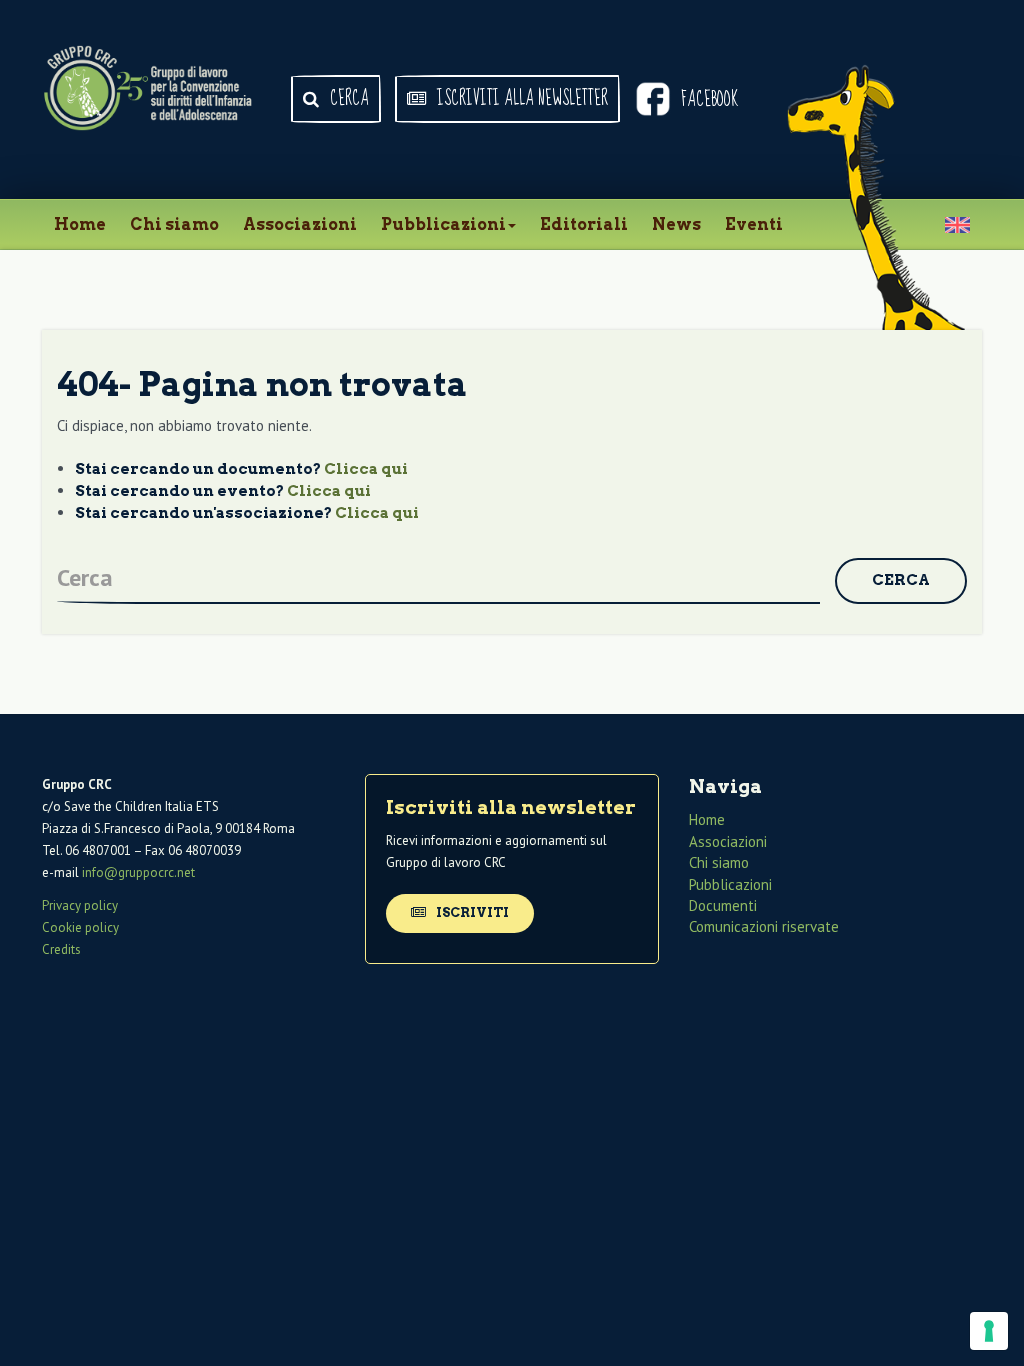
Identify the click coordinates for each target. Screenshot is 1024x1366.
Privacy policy (80, 905)
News (676, 224)
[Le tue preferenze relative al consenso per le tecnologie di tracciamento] (989, 1331)
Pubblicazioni (443, 224)
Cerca (347, 99)
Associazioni (300, 224)
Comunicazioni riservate (764, 926)
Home (80, 224)
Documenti (723, 905)
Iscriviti (471, 912)
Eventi (754, 224)
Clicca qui (366, 469)
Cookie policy (80, 927)
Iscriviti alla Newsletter (520, 99)
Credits (61, 949)
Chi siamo (174, 224)
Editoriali (584, 224)
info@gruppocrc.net (138, 872)
